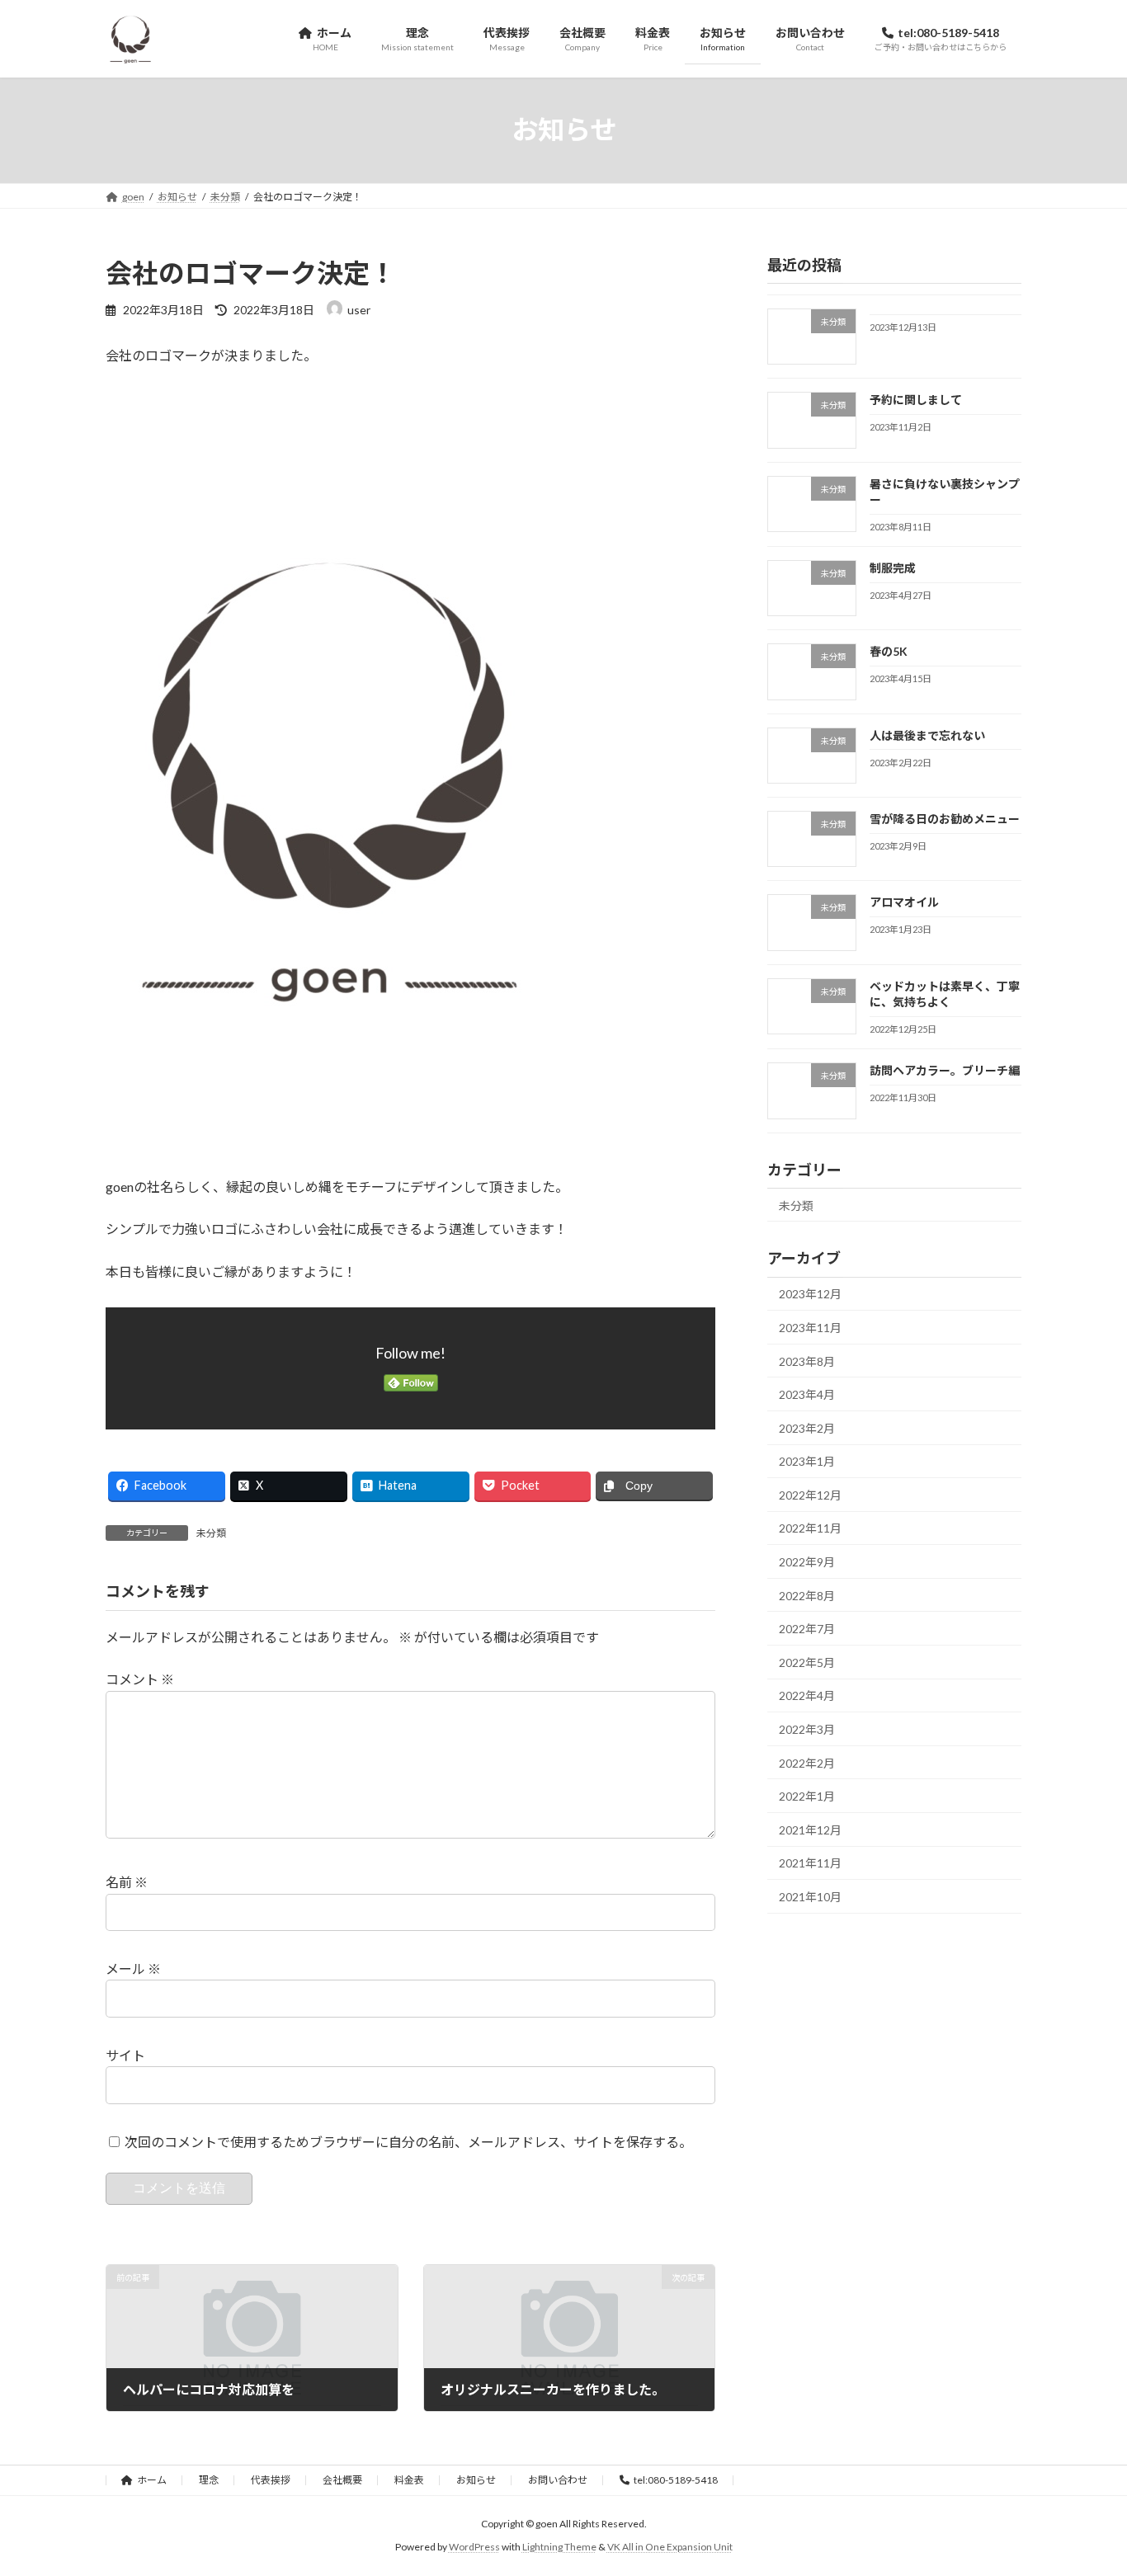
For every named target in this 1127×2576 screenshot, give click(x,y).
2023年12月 (810, 1294)
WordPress (474, 2548)
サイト (125, 2055)
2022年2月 (807, 1762)
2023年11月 (810, 1328)
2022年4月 (807, 1695)
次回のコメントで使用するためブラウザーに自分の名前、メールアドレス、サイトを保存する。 (408, 2142)
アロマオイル (904, 902)
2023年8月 (807, 1361)
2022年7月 (807, 1629)
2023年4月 (807, 1394)
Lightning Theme (559, 2548)
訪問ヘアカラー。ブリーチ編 (945, 1070)
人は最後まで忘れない (927, 735)
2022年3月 (807, 1729)
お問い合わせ (558, 2480)
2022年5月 (807, 1662)
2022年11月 (810, 1528)
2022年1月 (807, 1796)
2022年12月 (810, 1494)
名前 (127, 1882)
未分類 (211, 1533)
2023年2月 (807, 1427)
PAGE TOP (1085, 2483)
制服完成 (893, 568)
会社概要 (342, 2480)
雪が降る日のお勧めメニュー (945, 819)
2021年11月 (810, 1863)
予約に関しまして (916, 400)
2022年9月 (807, 1562)
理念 (209, 2480)
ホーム (152, 2480)
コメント (140, 1679)
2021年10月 (810, 1897)
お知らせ (476, 2480)
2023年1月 (807, 1461)
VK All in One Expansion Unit (670, 2548)
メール (133, 1968)
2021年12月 (810, 1829)
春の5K (889, 651)
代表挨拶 (271, 2480)
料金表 (409, 2480)
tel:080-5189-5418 (676, 2480)
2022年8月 (807, 1595)
